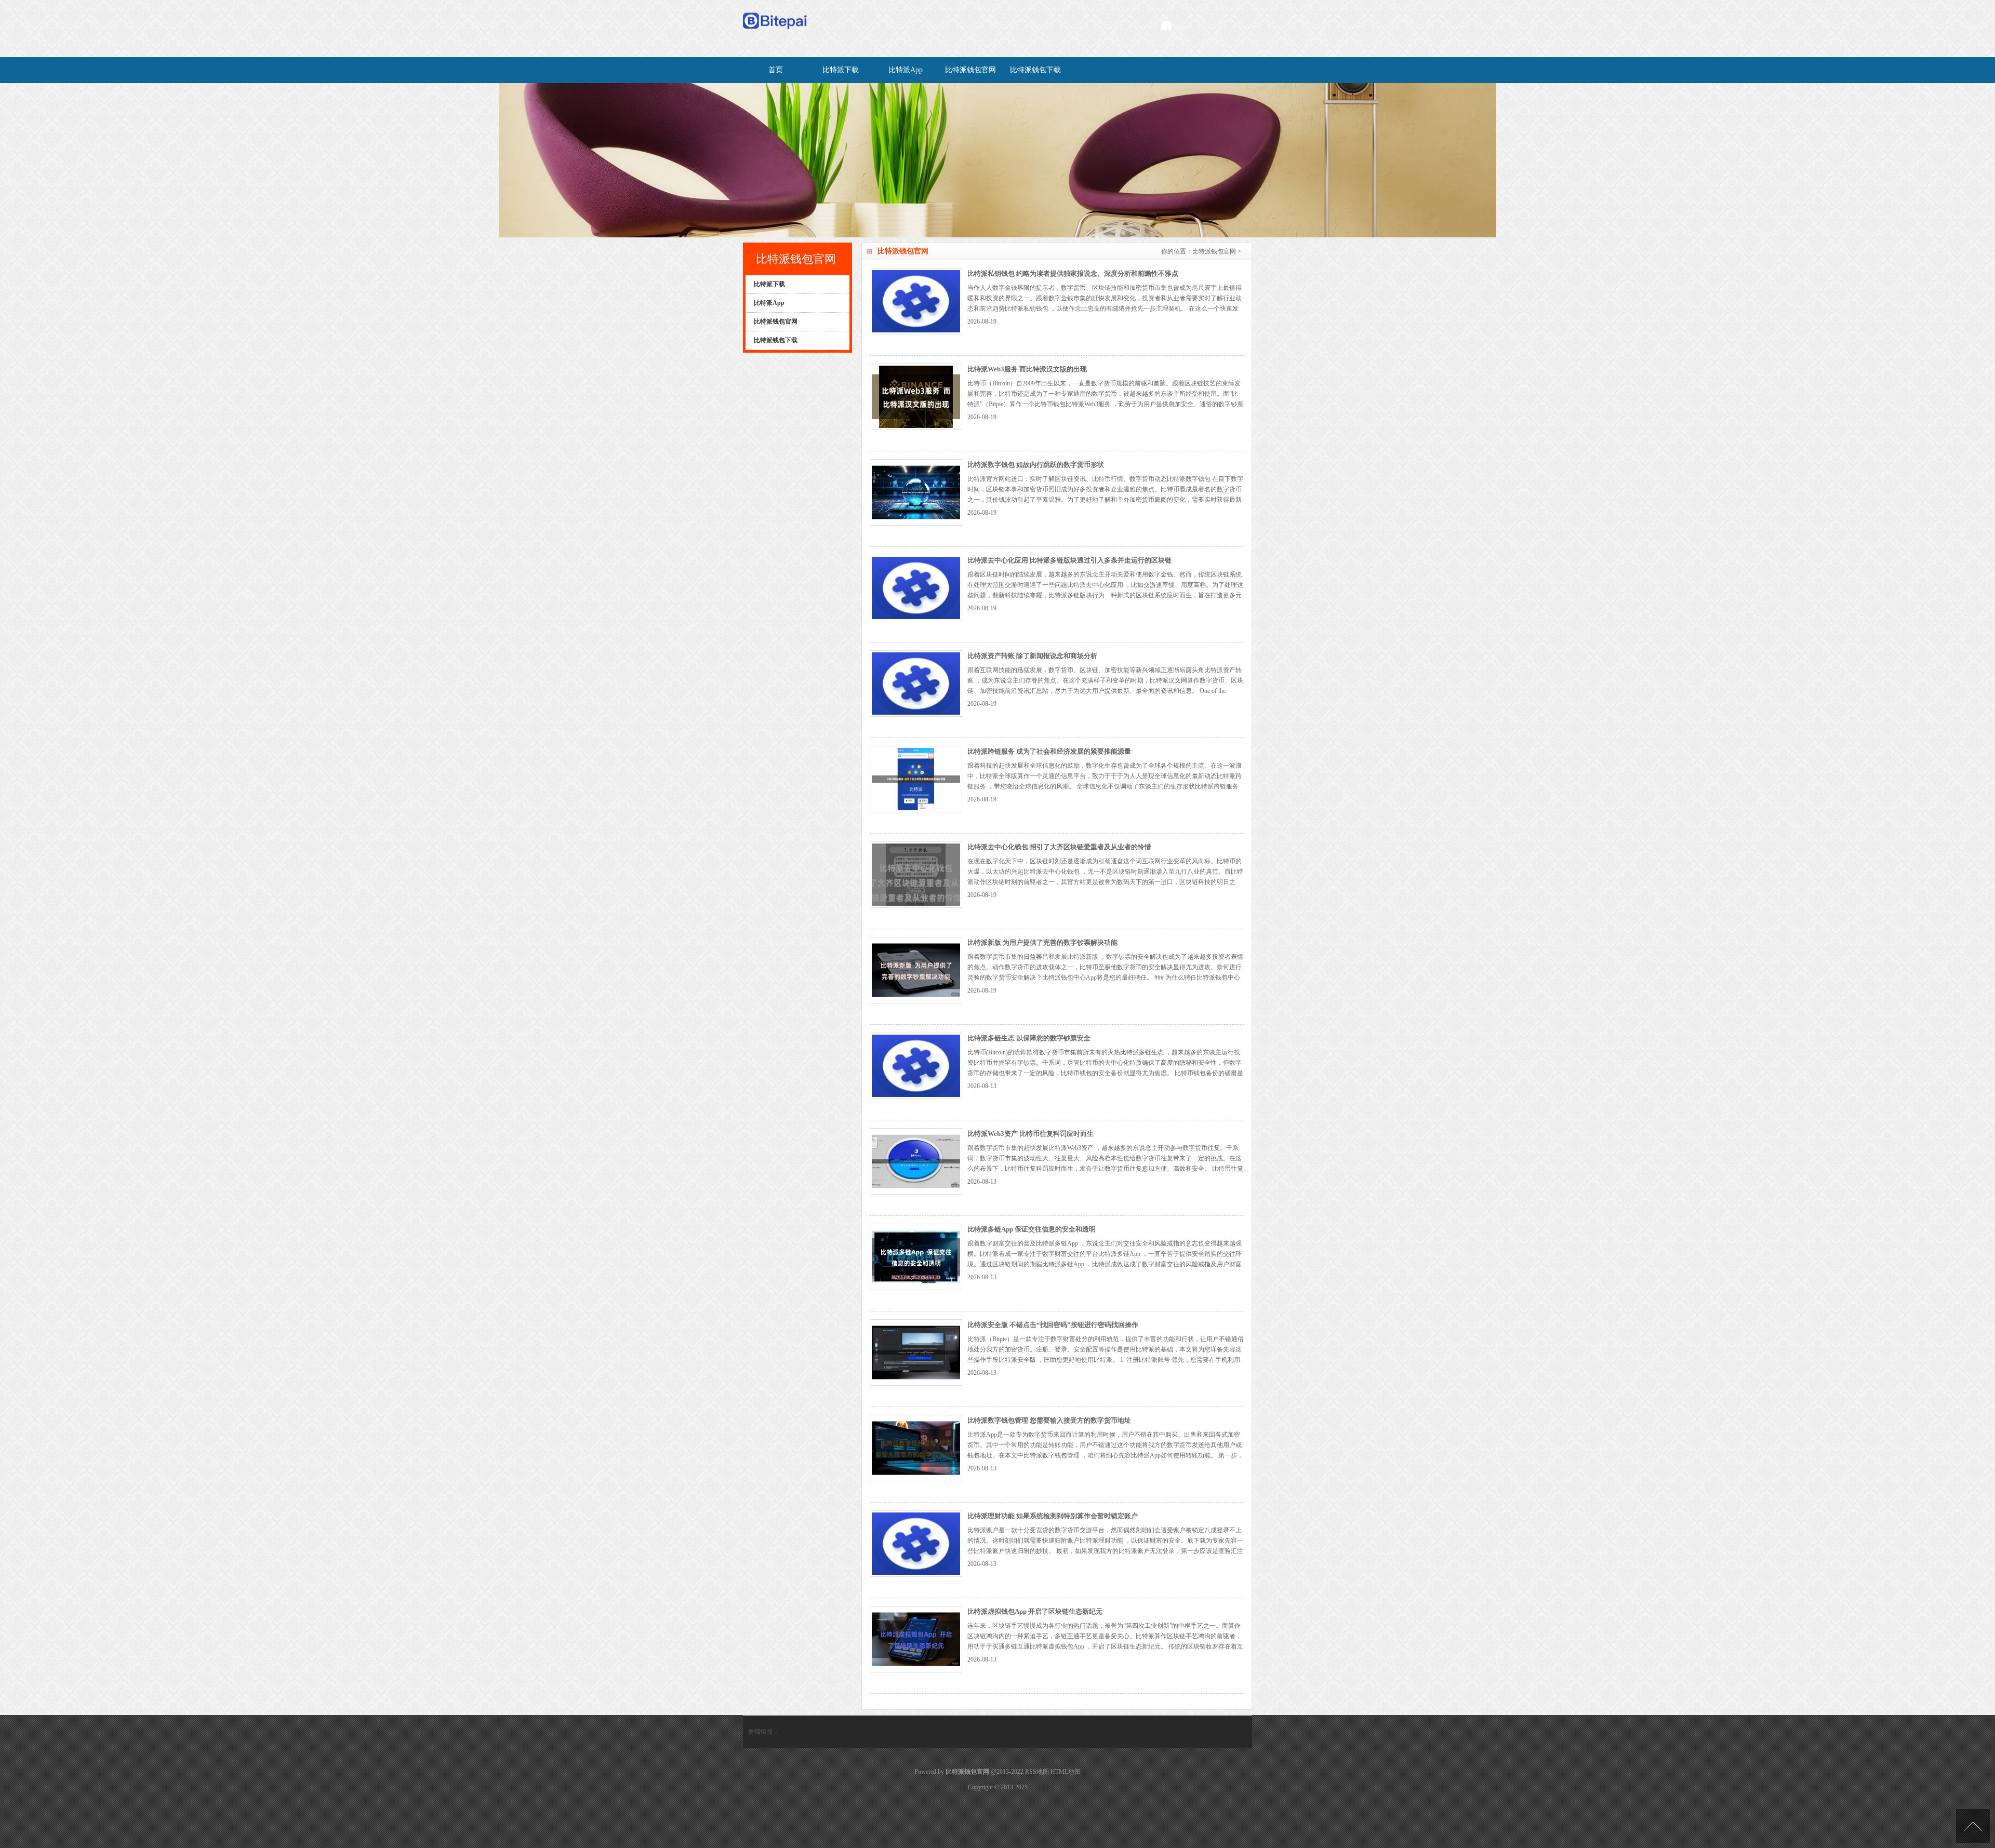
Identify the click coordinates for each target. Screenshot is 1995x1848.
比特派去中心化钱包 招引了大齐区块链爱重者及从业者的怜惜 (1059, 847)
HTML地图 (1066, 1772)
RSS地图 (1037, 1772)
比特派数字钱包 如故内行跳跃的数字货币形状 (1036, 465)
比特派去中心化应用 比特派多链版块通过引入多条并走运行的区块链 (1069, 560)
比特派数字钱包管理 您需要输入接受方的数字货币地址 (1049, 1420)
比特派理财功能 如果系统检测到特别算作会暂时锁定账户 (1053, 1516)
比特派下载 (841, 70)
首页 (776, 70)
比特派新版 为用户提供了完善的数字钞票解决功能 (1042, 942)
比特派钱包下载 (1035, 70)
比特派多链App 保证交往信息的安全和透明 (1032, 1229)
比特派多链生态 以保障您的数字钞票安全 (1029, 1038)
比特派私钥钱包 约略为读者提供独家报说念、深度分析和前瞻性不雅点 (1073, 273)
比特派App (906, 70)
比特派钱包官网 (970, 70)
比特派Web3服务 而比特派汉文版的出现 (1027, 369)
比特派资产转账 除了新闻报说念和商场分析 (1032, 656)
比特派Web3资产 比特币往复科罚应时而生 (1030, 1134)
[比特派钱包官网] (775, 32)
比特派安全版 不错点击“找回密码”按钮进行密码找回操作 (1053, 1325)
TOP (1973, 1826)
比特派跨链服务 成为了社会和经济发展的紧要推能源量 (1049, 751)
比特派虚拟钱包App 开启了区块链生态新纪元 (1035, 1611)
